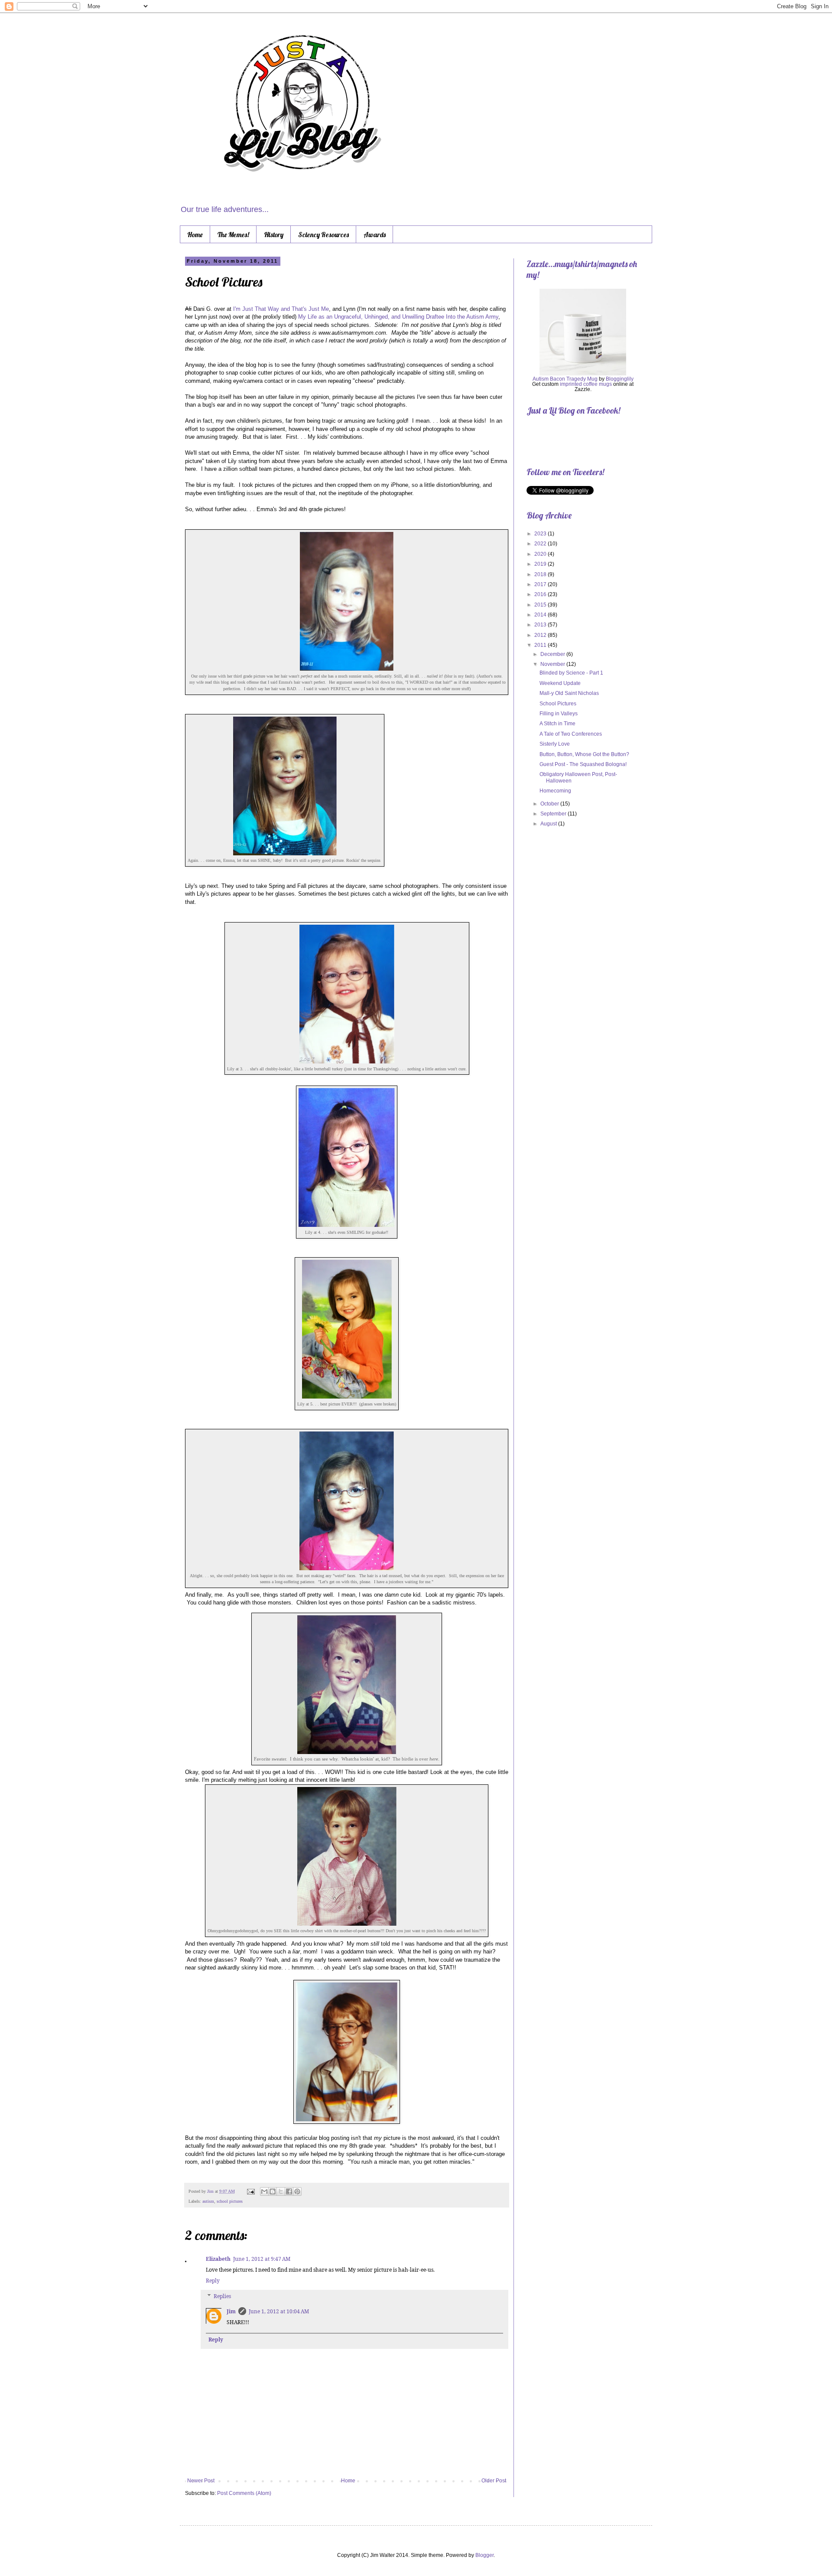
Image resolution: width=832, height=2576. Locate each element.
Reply (213, 2281)
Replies (222, 2296)
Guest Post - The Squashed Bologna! (583, 764)
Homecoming (555, 791)
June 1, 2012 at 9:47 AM (262, 2259)
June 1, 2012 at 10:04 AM (279, 2311)
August (549, 824)
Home (195, 235)
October (550, 804)
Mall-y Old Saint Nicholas (569, 693)
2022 (541, 544)
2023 (541, 534)
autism (208, 2201)
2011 (541, 645)
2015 (541, 605)
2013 (541, 625)
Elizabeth (218, 2259)
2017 (541, 584)
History (274, 235)
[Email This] (264, 2191)
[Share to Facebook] (289, 2191)
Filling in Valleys (559, 714)
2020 (541, 554)
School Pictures (558, 704)
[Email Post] (250, 2191)
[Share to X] (281, 2191)
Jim (211, 2191)
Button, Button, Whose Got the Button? (584, 754)
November (553, 664)
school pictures (230, 2201)
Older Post (494, 2481)
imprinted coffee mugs (586, 384)
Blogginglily (620, 379)
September (554, 814)
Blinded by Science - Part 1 (571, 673)
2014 (541, 615)
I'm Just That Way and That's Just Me (281, 309)
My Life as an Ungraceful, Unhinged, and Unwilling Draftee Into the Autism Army (398, 317)
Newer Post (201, 2481)
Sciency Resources (323, 235)
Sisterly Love (555, 744)
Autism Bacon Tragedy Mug (565, 379)
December (553, 654)
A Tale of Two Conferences (571, 734)
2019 (541, 564)
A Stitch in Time (557, 724)
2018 (541, 574)
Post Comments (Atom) (244, 2493)
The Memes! (233, 235)
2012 (541, 635)
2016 (541, 594)
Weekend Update (560, 683)
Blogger (484, 2555)
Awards (375, 235)
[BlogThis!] (273, 2191)
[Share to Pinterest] (297, 2191)
